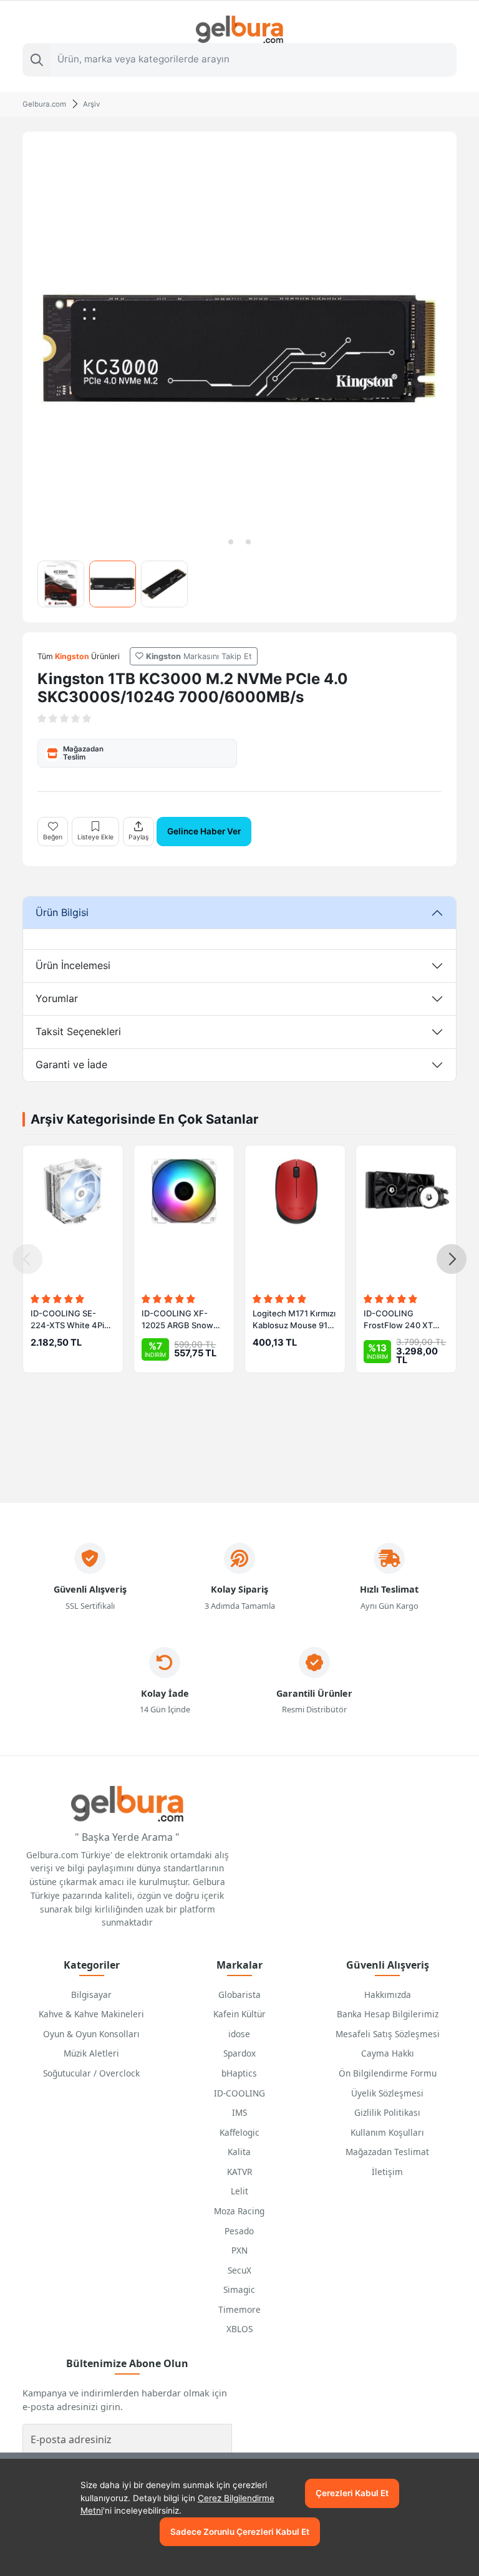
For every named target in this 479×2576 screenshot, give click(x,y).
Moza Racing (239, 2211)
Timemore (239, 2309)
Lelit (239, 2191)
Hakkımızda (388, 1995)
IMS (239, 2112)
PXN (239, 2250)
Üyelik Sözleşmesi (387, 2093)
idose (239, 2034)
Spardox (239, 2053)
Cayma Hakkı (388, 2053)
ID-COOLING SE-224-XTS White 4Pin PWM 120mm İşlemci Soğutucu (70, 1320)
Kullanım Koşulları (387, 2132)
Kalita (239, 2152)
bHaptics (239, 2073)
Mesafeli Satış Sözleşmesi (388, 2034)
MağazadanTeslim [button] (83, 753)
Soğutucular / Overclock (91, 2073)
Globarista (239, 1995)
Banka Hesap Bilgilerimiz (388, 2014)
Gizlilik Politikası (387, 2112)
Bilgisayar (91, 1995)
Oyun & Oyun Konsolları (91, 2034)
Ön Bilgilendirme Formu (388, 2073)
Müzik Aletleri (91, 2053)
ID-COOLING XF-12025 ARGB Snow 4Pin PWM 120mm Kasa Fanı (177, 1320)
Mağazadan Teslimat (387, 2152)
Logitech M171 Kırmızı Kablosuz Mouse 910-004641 (294, 1320)
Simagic (239, 2289)
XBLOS (239, 2329)
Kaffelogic (239, 2132)
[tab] (231, 542)
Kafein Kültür (239, 2014)
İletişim (387, 2172)
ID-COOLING (239, 2093)
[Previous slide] (27, 1259)
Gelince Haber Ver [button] (204, 831)
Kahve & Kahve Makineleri (91, 2014)
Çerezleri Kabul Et (352, 2493)
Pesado (239, 2231)
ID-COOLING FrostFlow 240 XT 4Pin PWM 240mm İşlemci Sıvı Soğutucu (404, 1320)
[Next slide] (452, 1259)
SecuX (239, 2270)
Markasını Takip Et (199, 656)
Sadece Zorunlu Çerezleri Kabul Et (240, 2532)
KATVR (239, 2172)
